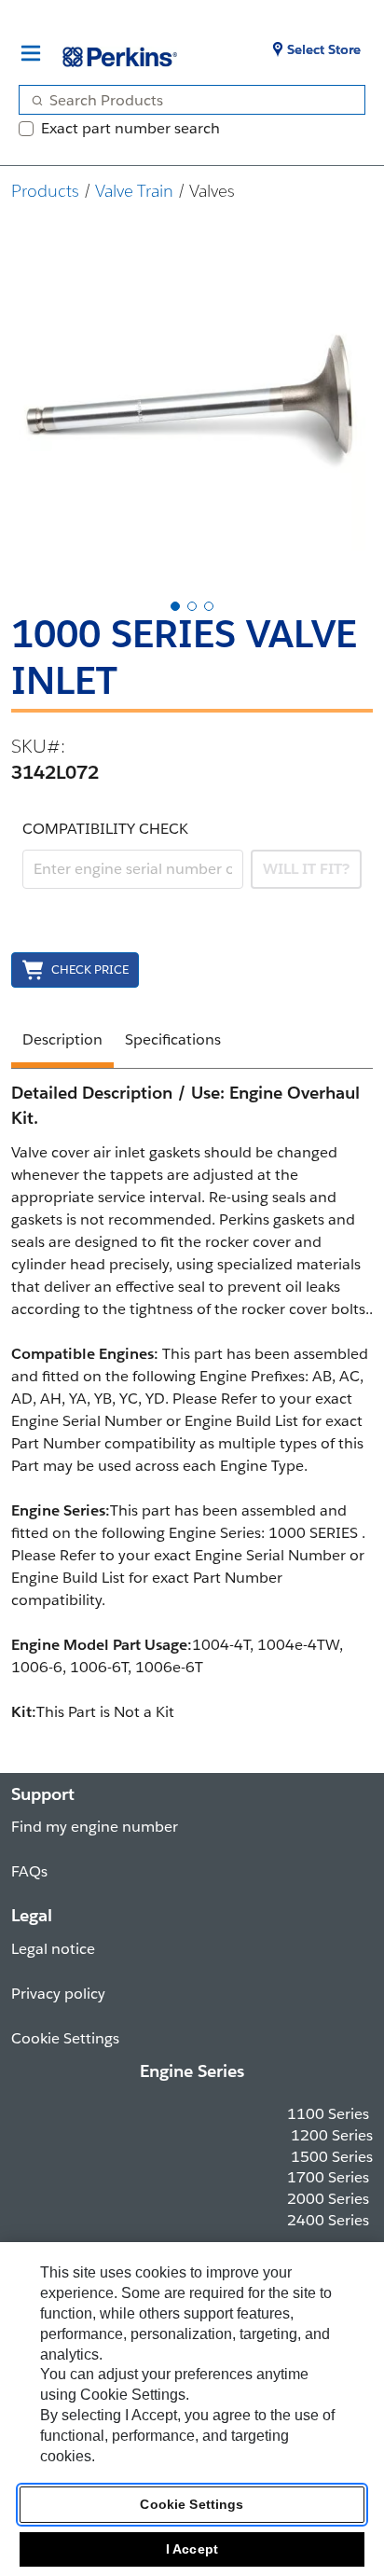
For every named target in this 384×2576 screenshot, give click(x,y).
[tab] (175, 606)
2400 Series (328, 2220)
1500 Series (332, 2157)
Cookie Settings (192, 2504)
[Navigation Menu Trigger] (31, 53)
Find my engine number (95, 1827)
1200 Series (332, 2135)
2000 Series (328, 2199)
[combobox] (185, 100)
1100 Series (328, 2114)
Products (45, 191)
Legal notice (53, 1949)
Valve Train (134, 191)
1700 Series (328, 2177)
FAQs (29, 1871)
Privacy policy (58, 1994)
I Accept (192, 2549)
